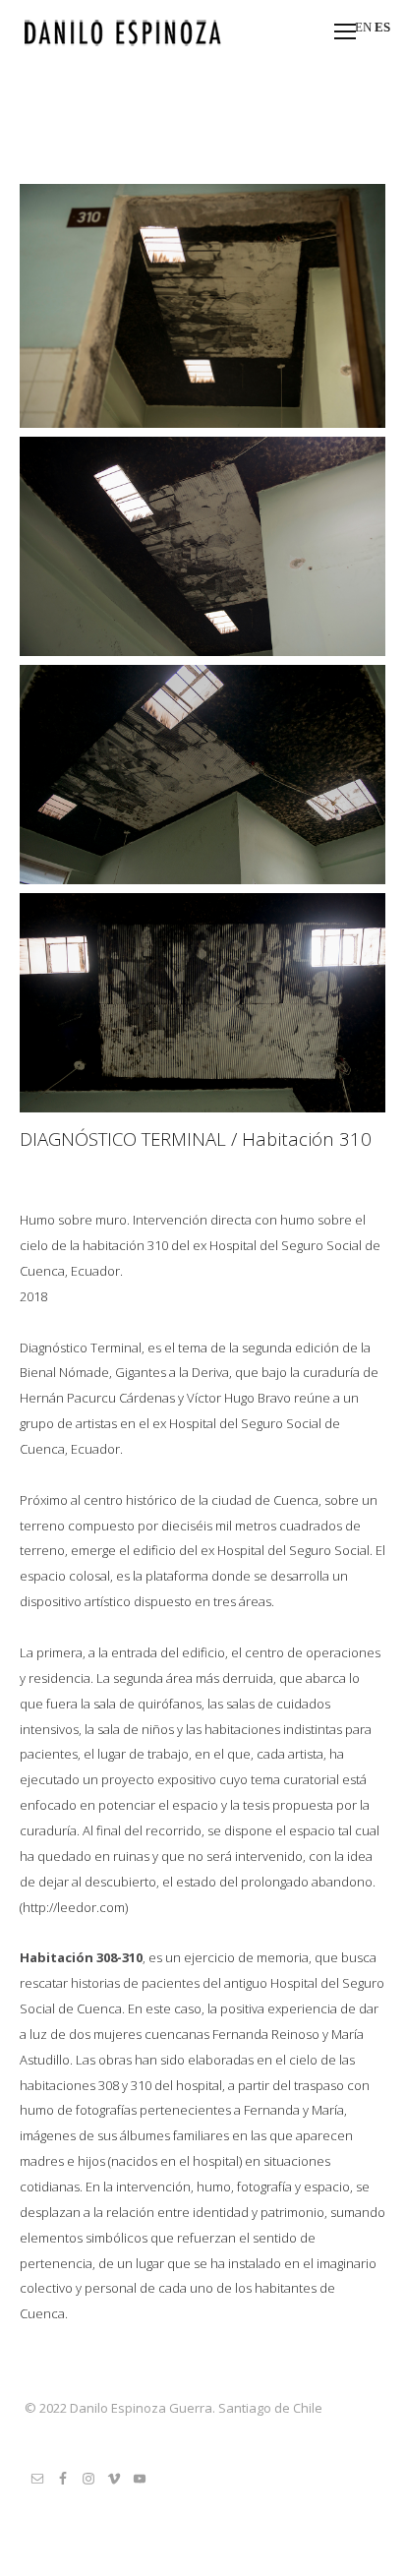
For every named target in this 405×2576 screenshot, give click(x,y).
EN (363, 27)
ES (382, 27)
